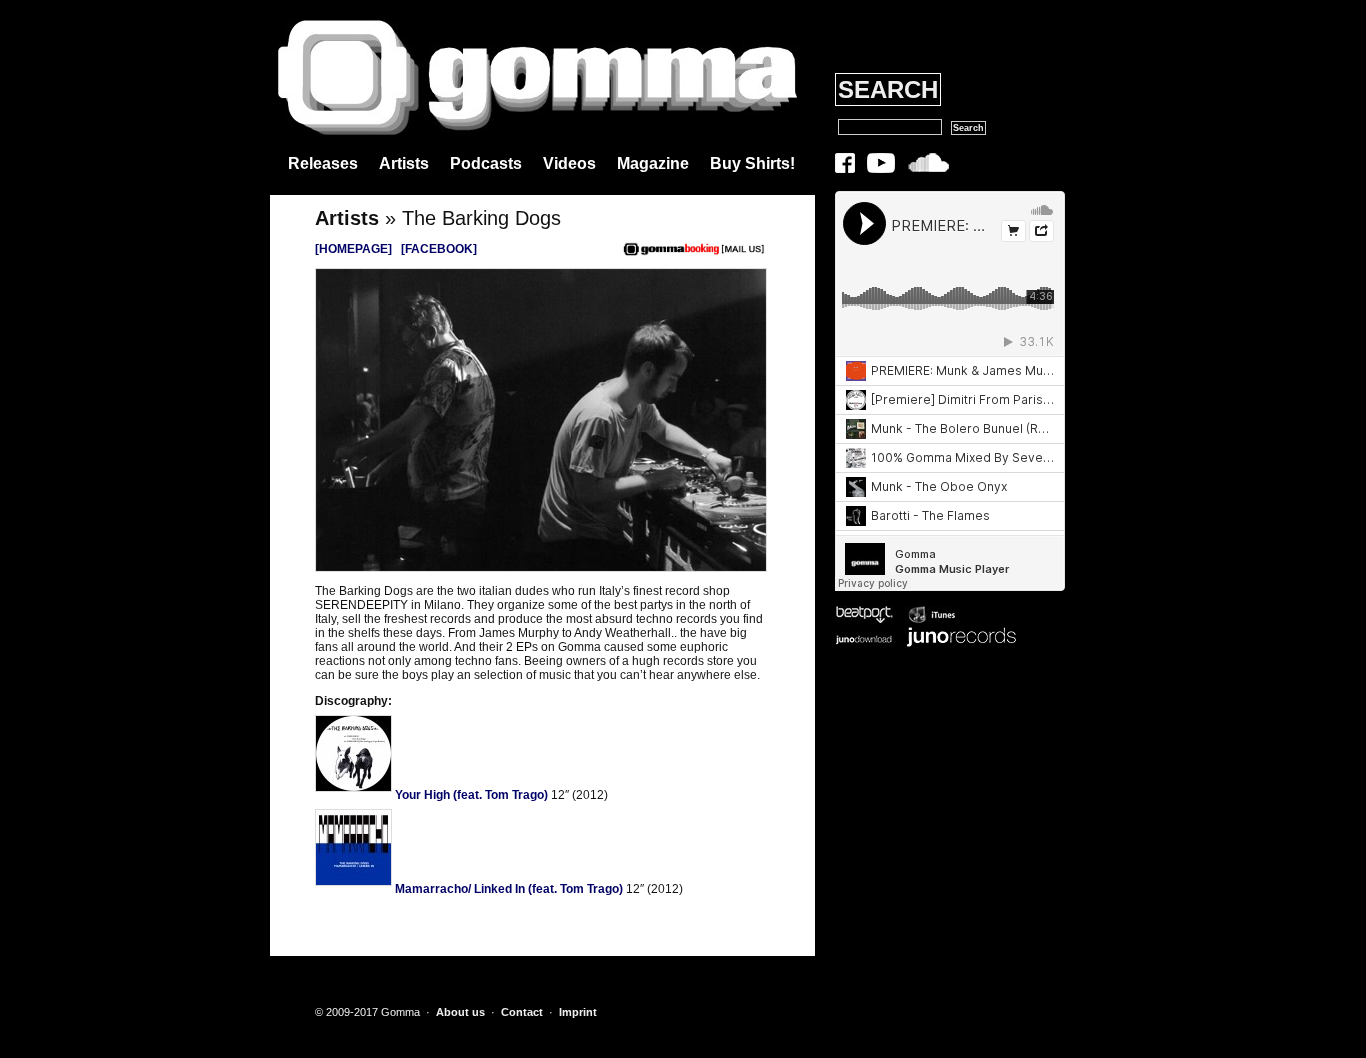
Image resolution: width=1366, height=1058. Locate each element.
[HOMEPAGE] (353, 249)
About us (460, 1012)
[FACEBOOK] (439, 249)
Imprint (578, 1012)
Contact (522, 1012)
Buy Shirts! (752, 163)
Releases (323, 163)
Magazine (653, 163)
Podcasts (486, 163)
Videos (569, 163)
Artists (404, 163)
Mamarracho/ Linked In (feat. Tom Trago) (507, 889)
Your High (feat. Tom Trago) (470, 795)
